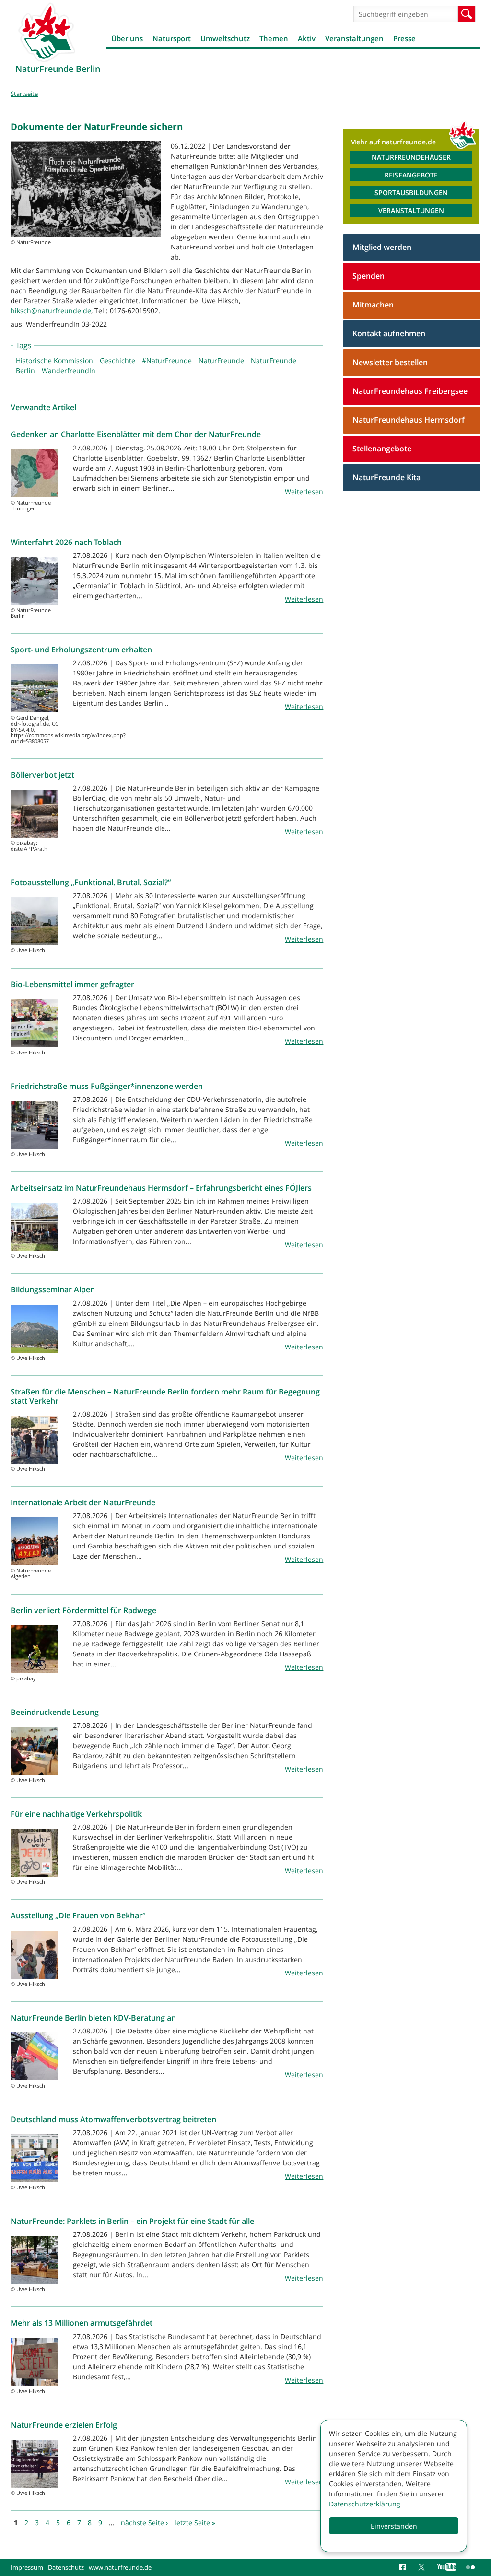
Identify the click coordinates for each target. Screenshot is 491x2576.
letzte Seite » (195, 2523)
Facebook (404, 2567)
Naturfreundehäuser (411, 157)
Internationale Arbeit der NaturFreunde (83, 1502)
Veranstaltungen (354, 38)
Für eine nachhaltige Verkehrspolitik (76, 1814)
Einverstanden (394, 2526)
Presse (404, 38)
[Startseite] (47, 32)
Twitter (423, 2567)
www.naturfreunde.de (120, 2567)
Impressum (27, 2567)
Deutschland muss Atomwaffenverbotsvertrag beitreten (113, 2119)
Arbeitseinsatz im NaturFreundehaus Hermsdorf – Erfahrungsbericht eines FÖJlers (161, 1188)
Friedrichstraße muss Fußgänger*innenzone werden (107, 1086)
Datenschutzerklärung (365, 2504)
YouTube (447, 2567)
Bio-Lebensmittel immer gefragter (72, 984)
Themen (274, 38)
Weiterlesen (304, 491)
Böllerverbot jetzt (42, 775)
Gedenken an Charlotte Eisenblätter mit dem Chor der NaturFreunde (136, 434)
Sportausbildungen (411, 193)
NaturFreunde (221, 360)
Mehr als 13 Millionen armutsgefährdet (82, 2323)
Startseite (24, 94)
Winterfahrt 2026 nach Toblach (66, 542)
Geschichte (117, 360)
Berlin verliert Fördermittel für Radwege (83, 1610)
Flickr (471, 2567)
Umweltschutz (225, 38)
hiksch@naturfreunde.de (51, 311)
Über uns (127, 38)
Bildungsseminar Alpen (53, 1289)
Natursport (172, 38)
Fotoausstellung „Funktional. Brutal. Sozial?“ (91, 882)
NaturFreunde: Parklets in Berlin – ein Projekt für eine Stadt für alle (132, 2221)
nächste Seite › (144, 2523)
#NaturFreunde (167, 360)
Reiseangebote (411, 175)
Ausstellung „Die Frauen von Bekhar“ (78, 1915)
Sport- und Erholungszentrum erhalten (81, 650)
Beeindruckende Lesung (55, 1712)
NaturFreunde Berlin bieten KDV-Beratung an (93, 2018)
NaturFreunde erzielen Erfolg (64, 2425)
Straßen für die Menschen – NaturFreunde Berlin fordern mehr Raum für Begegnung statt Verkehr (165, 1396)
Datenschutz (66, 2567)
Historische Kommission (54, 360)
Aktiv (307, 38)
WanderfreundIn (69, 371)
